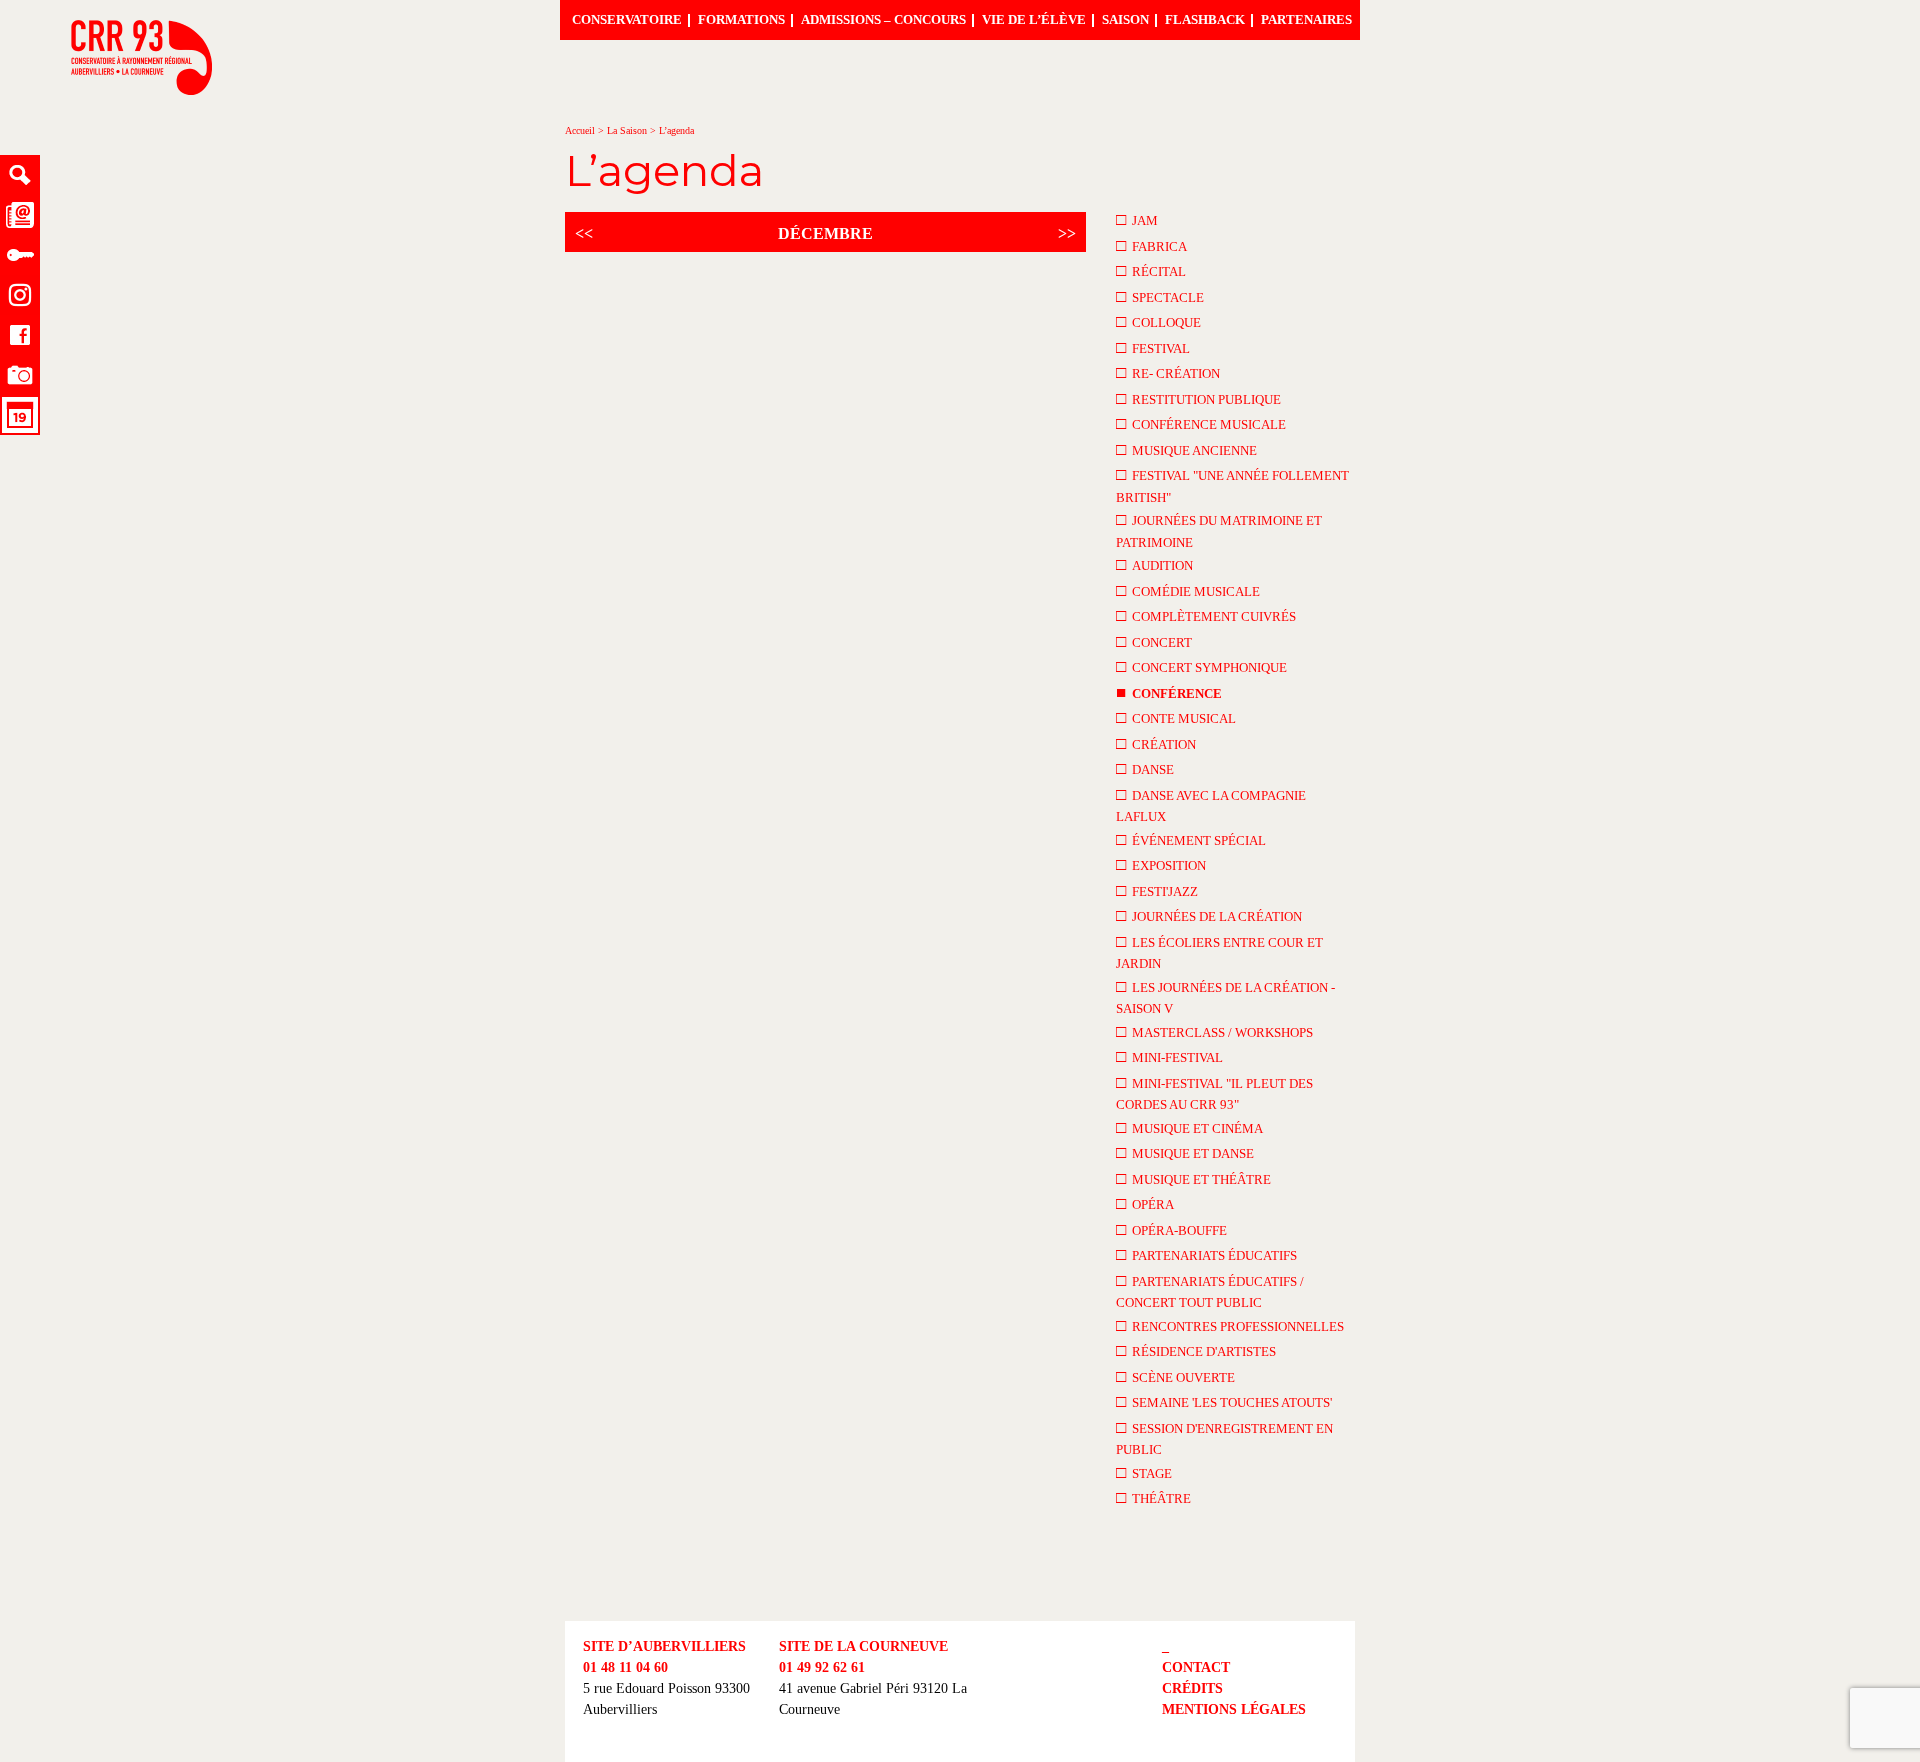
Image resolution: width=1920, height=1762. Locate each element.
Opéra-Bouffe (1171, 1229)
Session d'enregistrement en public (1224, 1438)
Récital (1151, 270)
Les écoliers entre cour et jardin (1219, 952)
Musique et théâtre (1193, 1178)
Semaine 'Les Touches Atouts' (1224, 1401)
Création (1156, 743)
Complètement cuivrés (1206, 615)
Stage (1144, 1472)
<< (584, 233)
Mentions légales (1234, 1709)
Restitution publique (1198, 398)
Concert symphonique (1201, 666)
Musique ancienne (1186, 449)
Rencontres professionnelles (1230, 1325)
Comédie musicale (1188, 590)
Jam (1137, 219)
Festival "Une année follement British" (1232, 485)
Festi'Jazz (1157, 890)
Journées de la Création (1209, 915)
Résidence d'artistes (1196, 1350)
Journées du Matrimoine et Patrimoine (1219, 530)
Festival (1153, 347)
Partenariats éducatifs (1206, 1254)
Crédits (1192, 1688)
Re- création (1168, 372)
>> (1067, 233)
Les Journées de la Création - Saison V (1225, 997)
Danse (1145, 768)
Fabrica (1151, 245)
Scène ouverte (1175, 1376)
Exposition (1161, 864)
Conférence (1169, 692)
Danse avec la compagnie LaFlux (1211, 805)
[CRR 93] (141, 89)
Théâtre (1153, 1497)
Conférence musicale (1201, 423)
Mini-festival (1169, 1056)
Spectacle (1160, 296)
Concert (1154, 641)
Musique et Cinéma (1189, 1127)
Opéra (1145, 1203)
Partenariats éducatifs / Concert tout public (1210, 1291)
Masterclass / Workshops (1214, 1031)
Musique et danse (1185, 1152)
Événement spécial (1191, 839)
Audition (1154, 564)
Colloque (1158, 321)
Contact (1196, 1667)
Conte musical (1176, 717)
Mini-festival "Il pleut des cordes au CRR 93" (1214, 1093)
